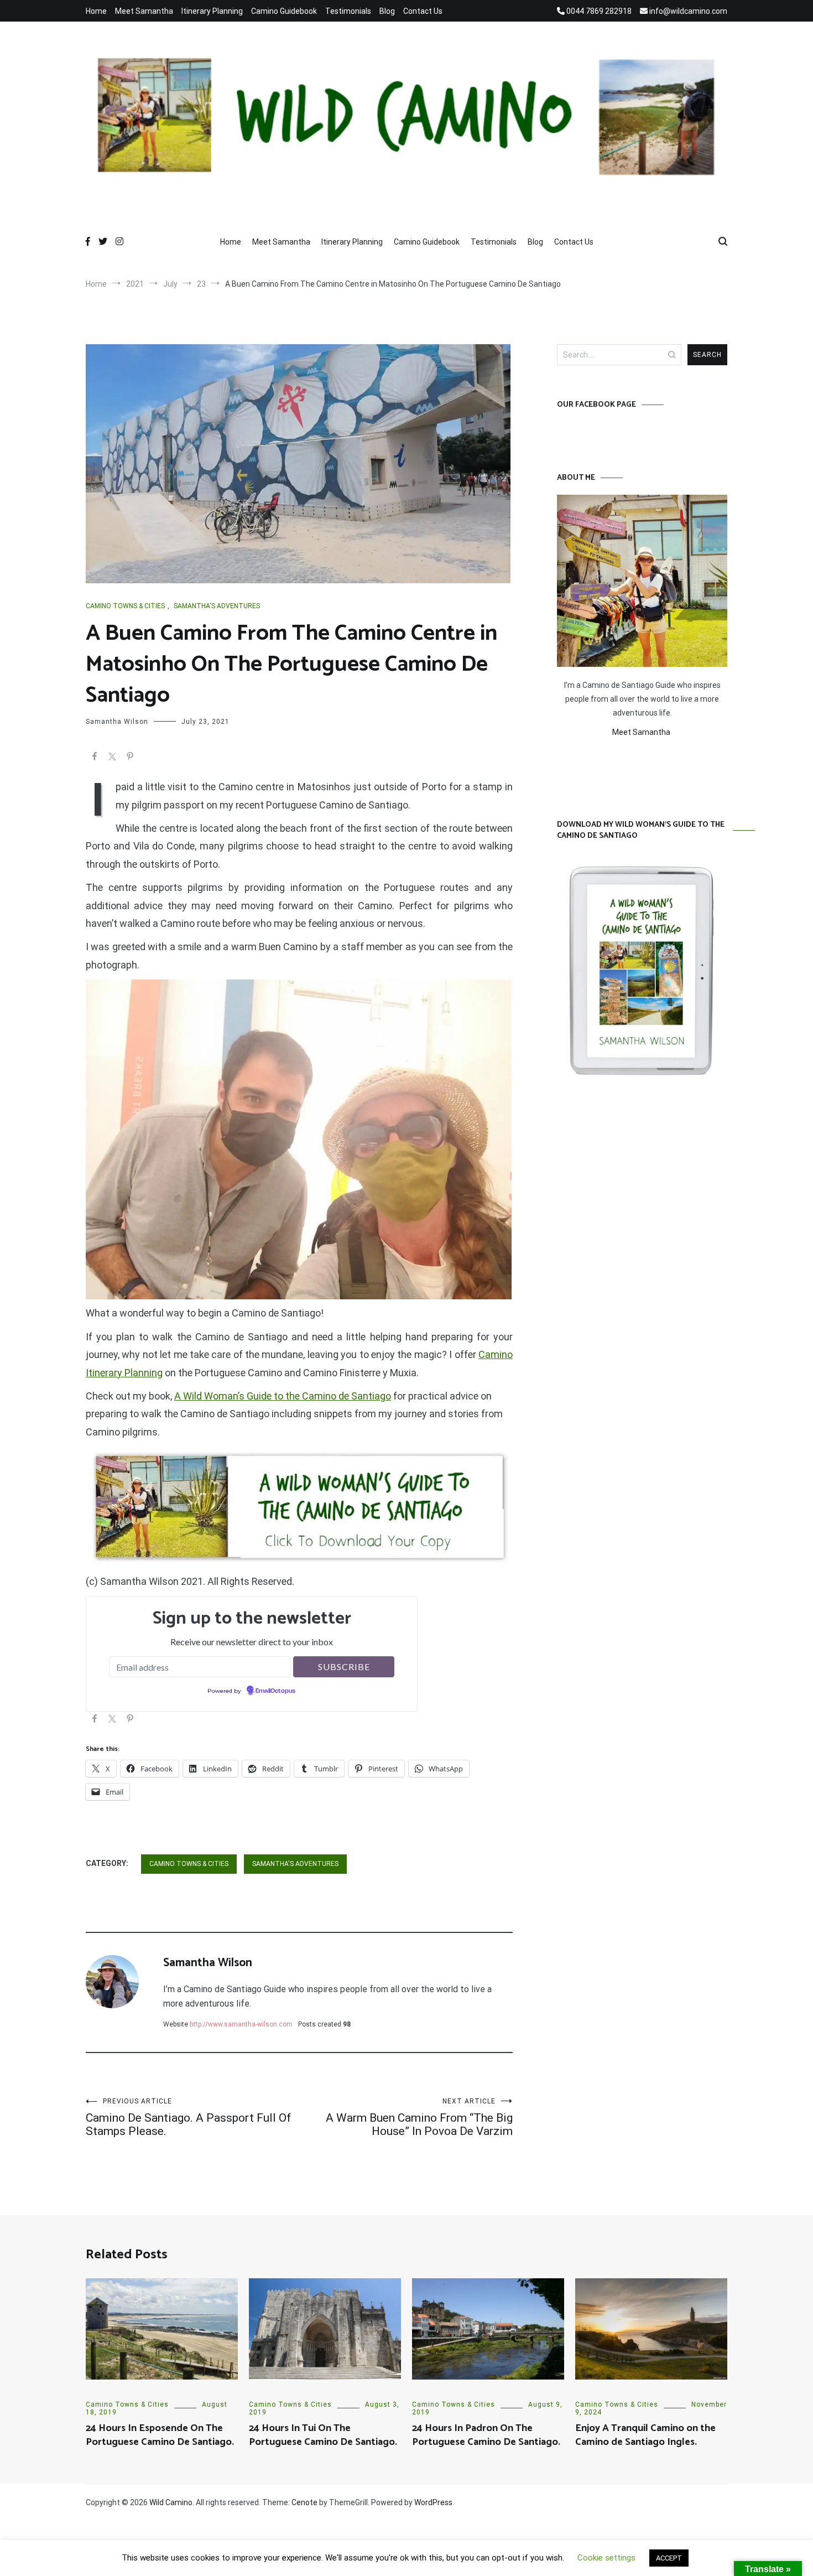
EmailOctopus (275, 1691)
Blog (387, 11)
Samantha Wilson (117, 722)
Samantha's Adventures (217, 606)
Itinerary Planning (212, 11)
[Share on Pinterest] (130, 758)
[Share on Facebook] (95, 758)
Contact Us (423, 11)
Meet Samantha (144, 11)
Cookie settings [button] (606, 2558)
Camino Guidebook (284, 11)
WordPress (433, 2502)
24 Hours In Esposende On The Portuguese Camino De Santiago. (160, 2435)
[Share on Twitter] (112, 758)
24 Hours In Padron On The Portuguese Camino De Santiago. (486, 2435)
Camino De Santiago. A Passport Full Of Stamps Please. (188, 2118)
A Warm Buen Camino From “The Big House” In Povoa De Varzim (419, 2118)
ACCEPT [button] (669, 2558)
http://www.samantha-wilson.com (241, 2024)
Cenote (304, 2502)
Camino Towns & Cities (125, 606)
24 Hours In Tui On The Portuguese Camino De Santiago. (323, 2435)
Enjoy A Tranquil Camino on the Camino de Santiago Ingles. (645, 2435)
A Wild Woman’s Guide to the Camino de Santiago (283, 1396)
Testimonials (348, 11)
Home (96, 11)
